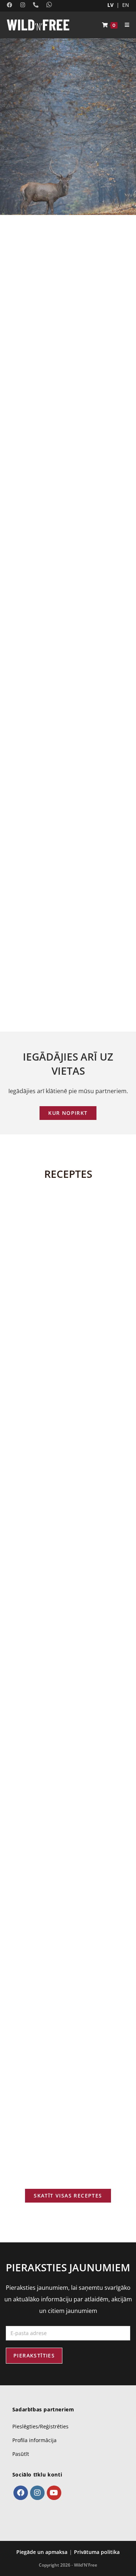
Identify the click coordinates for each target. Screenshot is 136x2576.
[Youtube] (54, 2493)
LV (110, 5)
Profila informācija (34, 2440)
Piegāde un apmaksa (42, 2552)
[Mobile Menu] (124, 25)
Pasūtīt (21, 2454)
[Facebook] (21, 2493)
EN (126, 5)
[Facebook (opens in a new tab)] (11, 5)
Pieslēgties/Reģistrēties (40, 2426)
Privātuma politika (97, 2552)
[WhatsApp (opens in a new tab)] (47, 5)
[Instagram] (37, 2493)
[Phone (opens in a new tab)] (34, 5)
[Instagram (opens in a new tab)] (21, 5)
